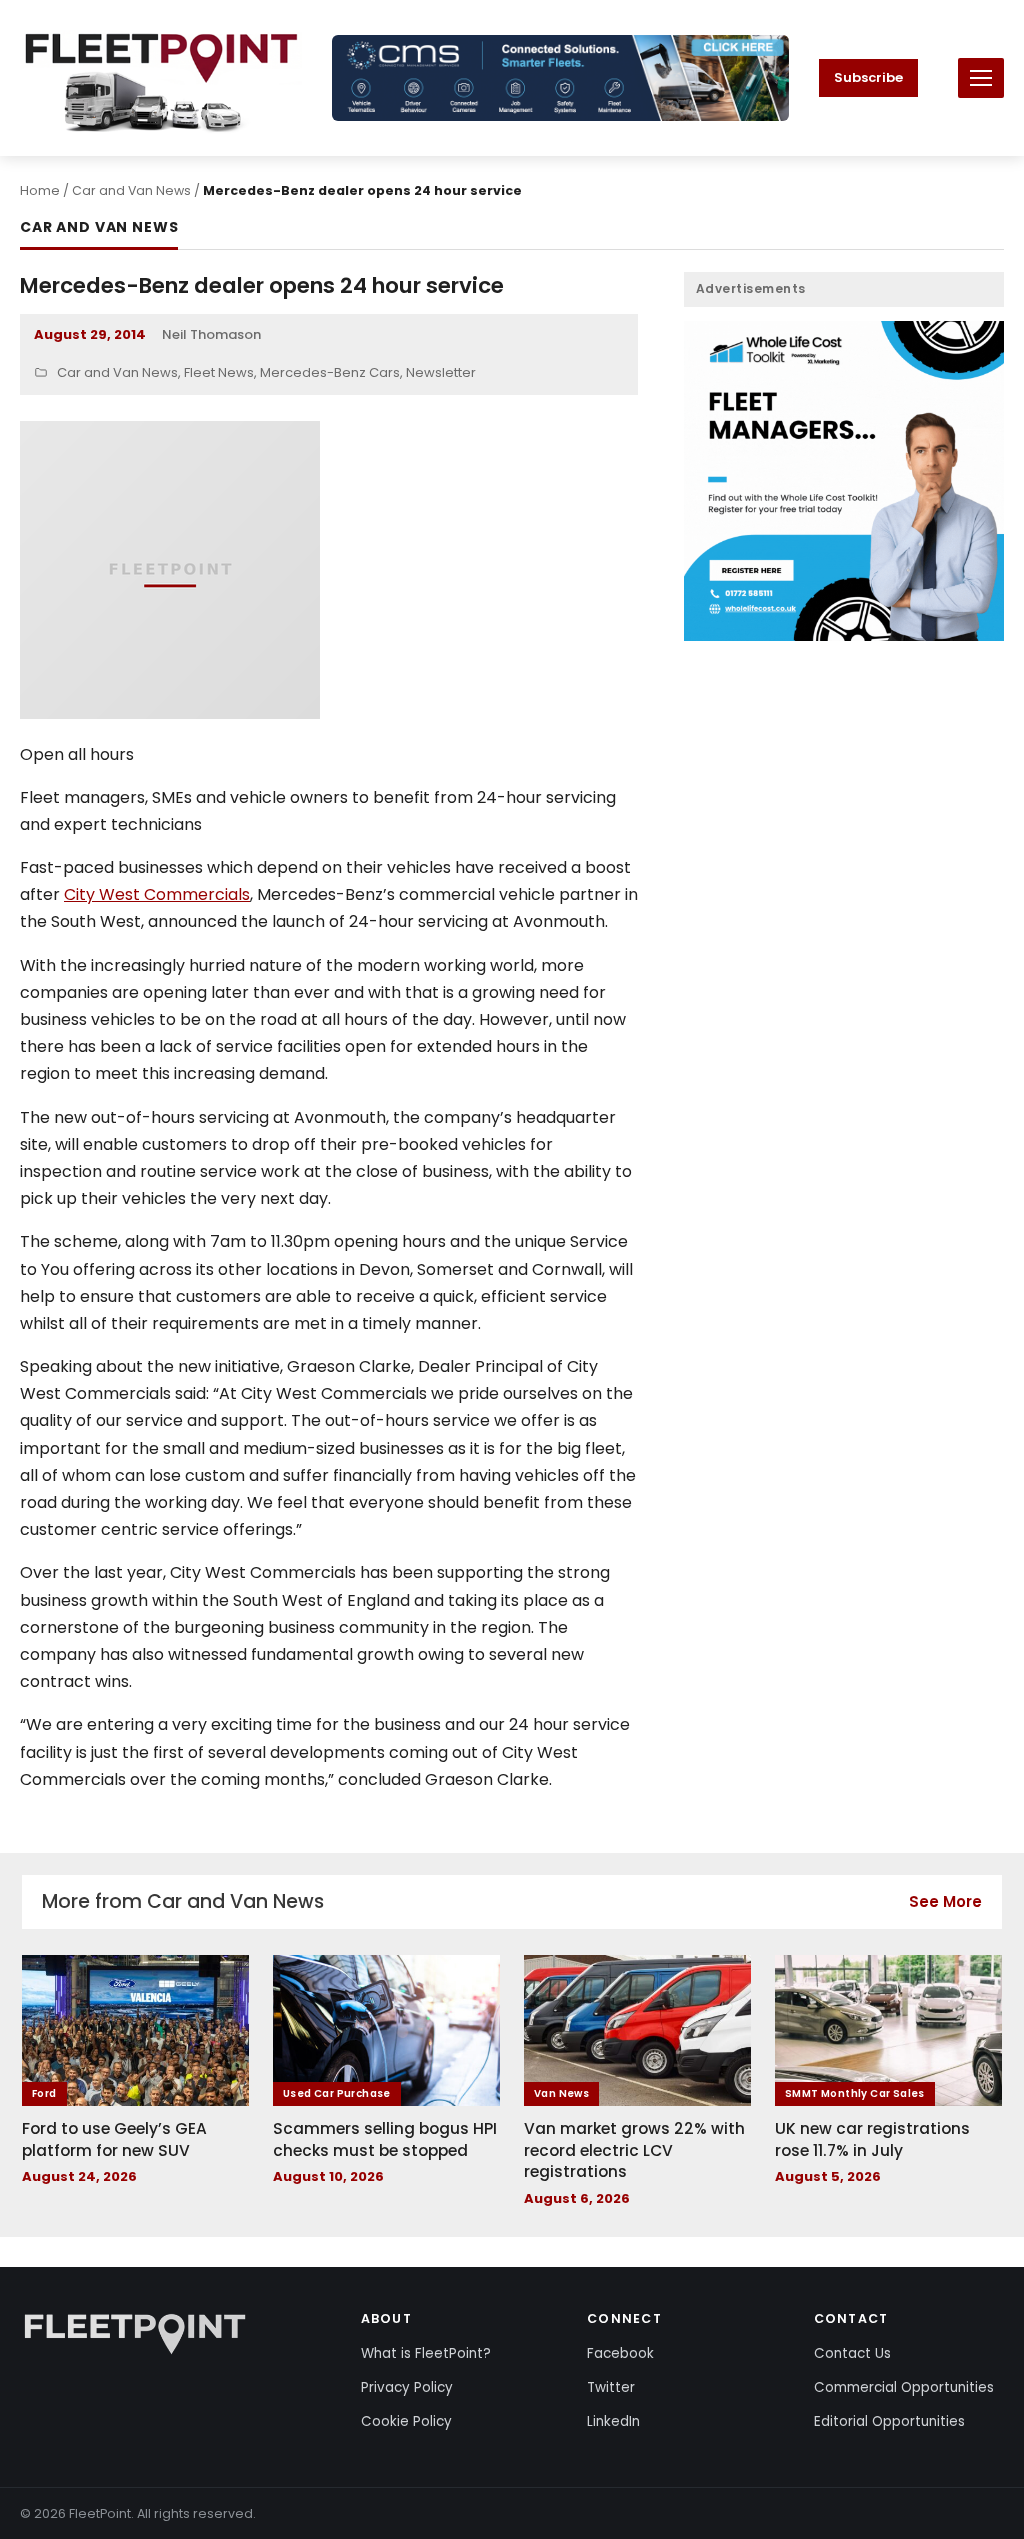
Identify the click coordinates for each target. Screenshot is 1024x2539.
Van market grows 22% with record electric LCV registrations (634, 2150)
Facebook (620, 2353)
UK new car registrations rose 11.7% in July (872, 2139)
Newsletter (441, 372)
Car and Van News (131, 190)
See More (945, 1901)
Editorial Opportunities (889, 2421)
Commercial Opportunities (904, 2387)
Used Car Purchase (337, 2093)
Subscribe (868, 77)
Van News (561, 2093)
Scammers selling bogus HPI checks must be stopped (385, 2139)
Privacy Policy (407, 2387)
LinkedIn (613, 2421)
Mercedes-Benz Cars (330, 372)
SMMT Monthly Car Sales (855, 2093)
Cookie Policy (406, 2421)
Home (40, 190)
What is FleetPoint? (426, 2353)
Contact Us (852, 2353)
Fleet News (219, 372)
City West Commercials (157, 894)
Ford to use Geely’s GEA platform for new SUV (114, 2139)
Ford (44, 2093)
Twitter (611, 2387)
